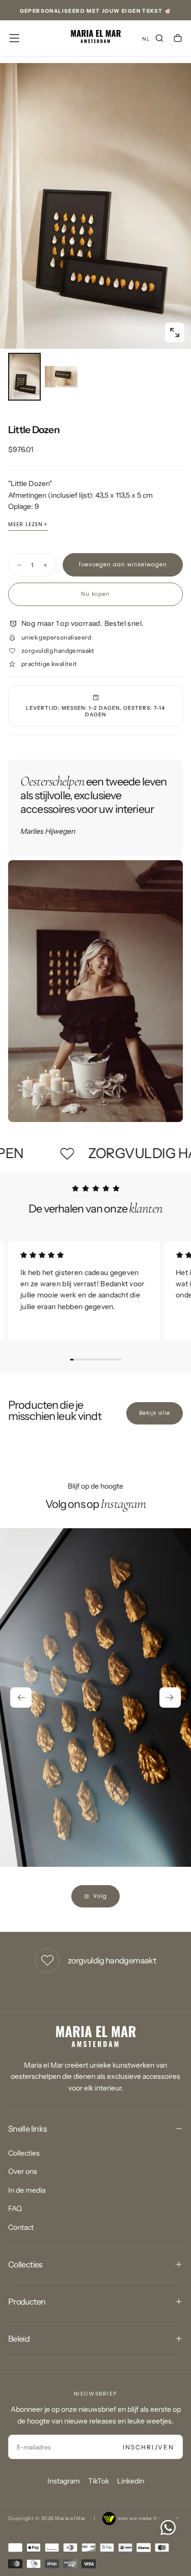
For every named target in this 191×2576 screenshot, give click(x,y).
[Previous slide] (21, 1698)
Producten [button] (27, 2301)
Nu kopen (95, 594)
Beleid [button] (19, 2339)
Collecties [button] (25, 2264)
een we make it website (148, 2518)
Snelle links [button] (28, 2129)
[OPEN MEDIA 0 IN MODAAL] (175, 332)
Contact (21, 2227)
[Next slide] (170, 1698)
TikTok (99, 2481)
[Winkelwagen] (178, 39)
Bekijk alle (155, 1413)
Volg (100, 1896)
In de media (27, 2190)
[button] (14, 38)
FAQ (15, 2208)
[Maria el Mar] (96, 2037)
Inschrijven (148, 2447)
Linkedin (131, 2481)
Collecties (24, 2153)
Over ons (23, 2171)
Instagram (64, 2481)
